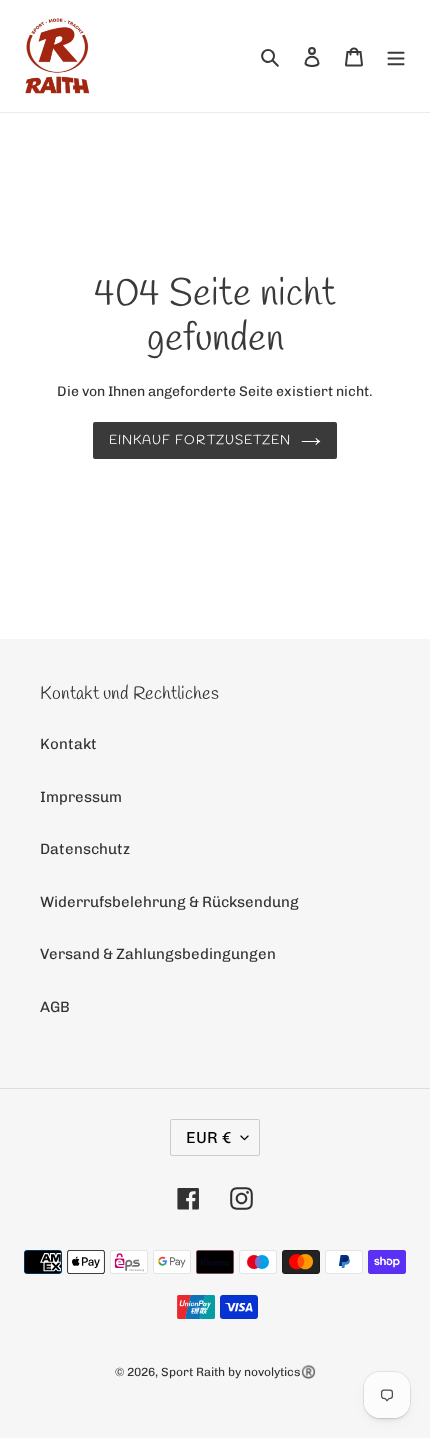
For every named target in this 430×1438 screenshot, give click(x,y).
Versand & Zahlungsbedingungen (158, 954)
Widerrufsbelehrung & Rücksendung (169, 902)
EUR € (208, 1137)
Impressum (81, 797)
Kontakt (68, 744)
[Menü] (396, 56)
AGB (55, 1007)
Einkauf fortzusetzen (200, 440)
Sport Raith (193, 1372)
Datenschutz (85, 849)
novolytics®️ (280, 1372)
